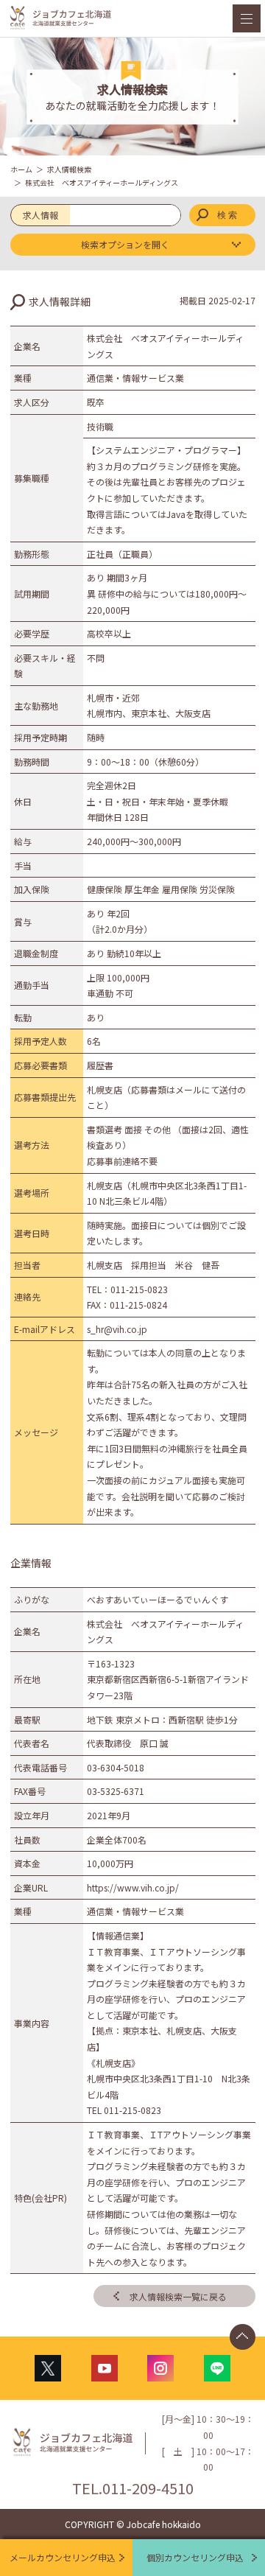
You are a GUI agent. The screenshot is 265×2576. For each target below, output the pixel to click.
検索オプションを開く (125, 244)
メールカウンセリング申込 (63, 2557)
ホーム (21, 169)
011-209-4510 (148, 2488)
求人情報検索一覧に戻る (178, 2296)
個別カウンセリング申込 (195, 2557)
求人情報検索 (69, 169)
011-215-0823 (139, 1289)
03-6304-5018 (116, 1767)
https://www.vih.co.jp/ (133, 1887)
